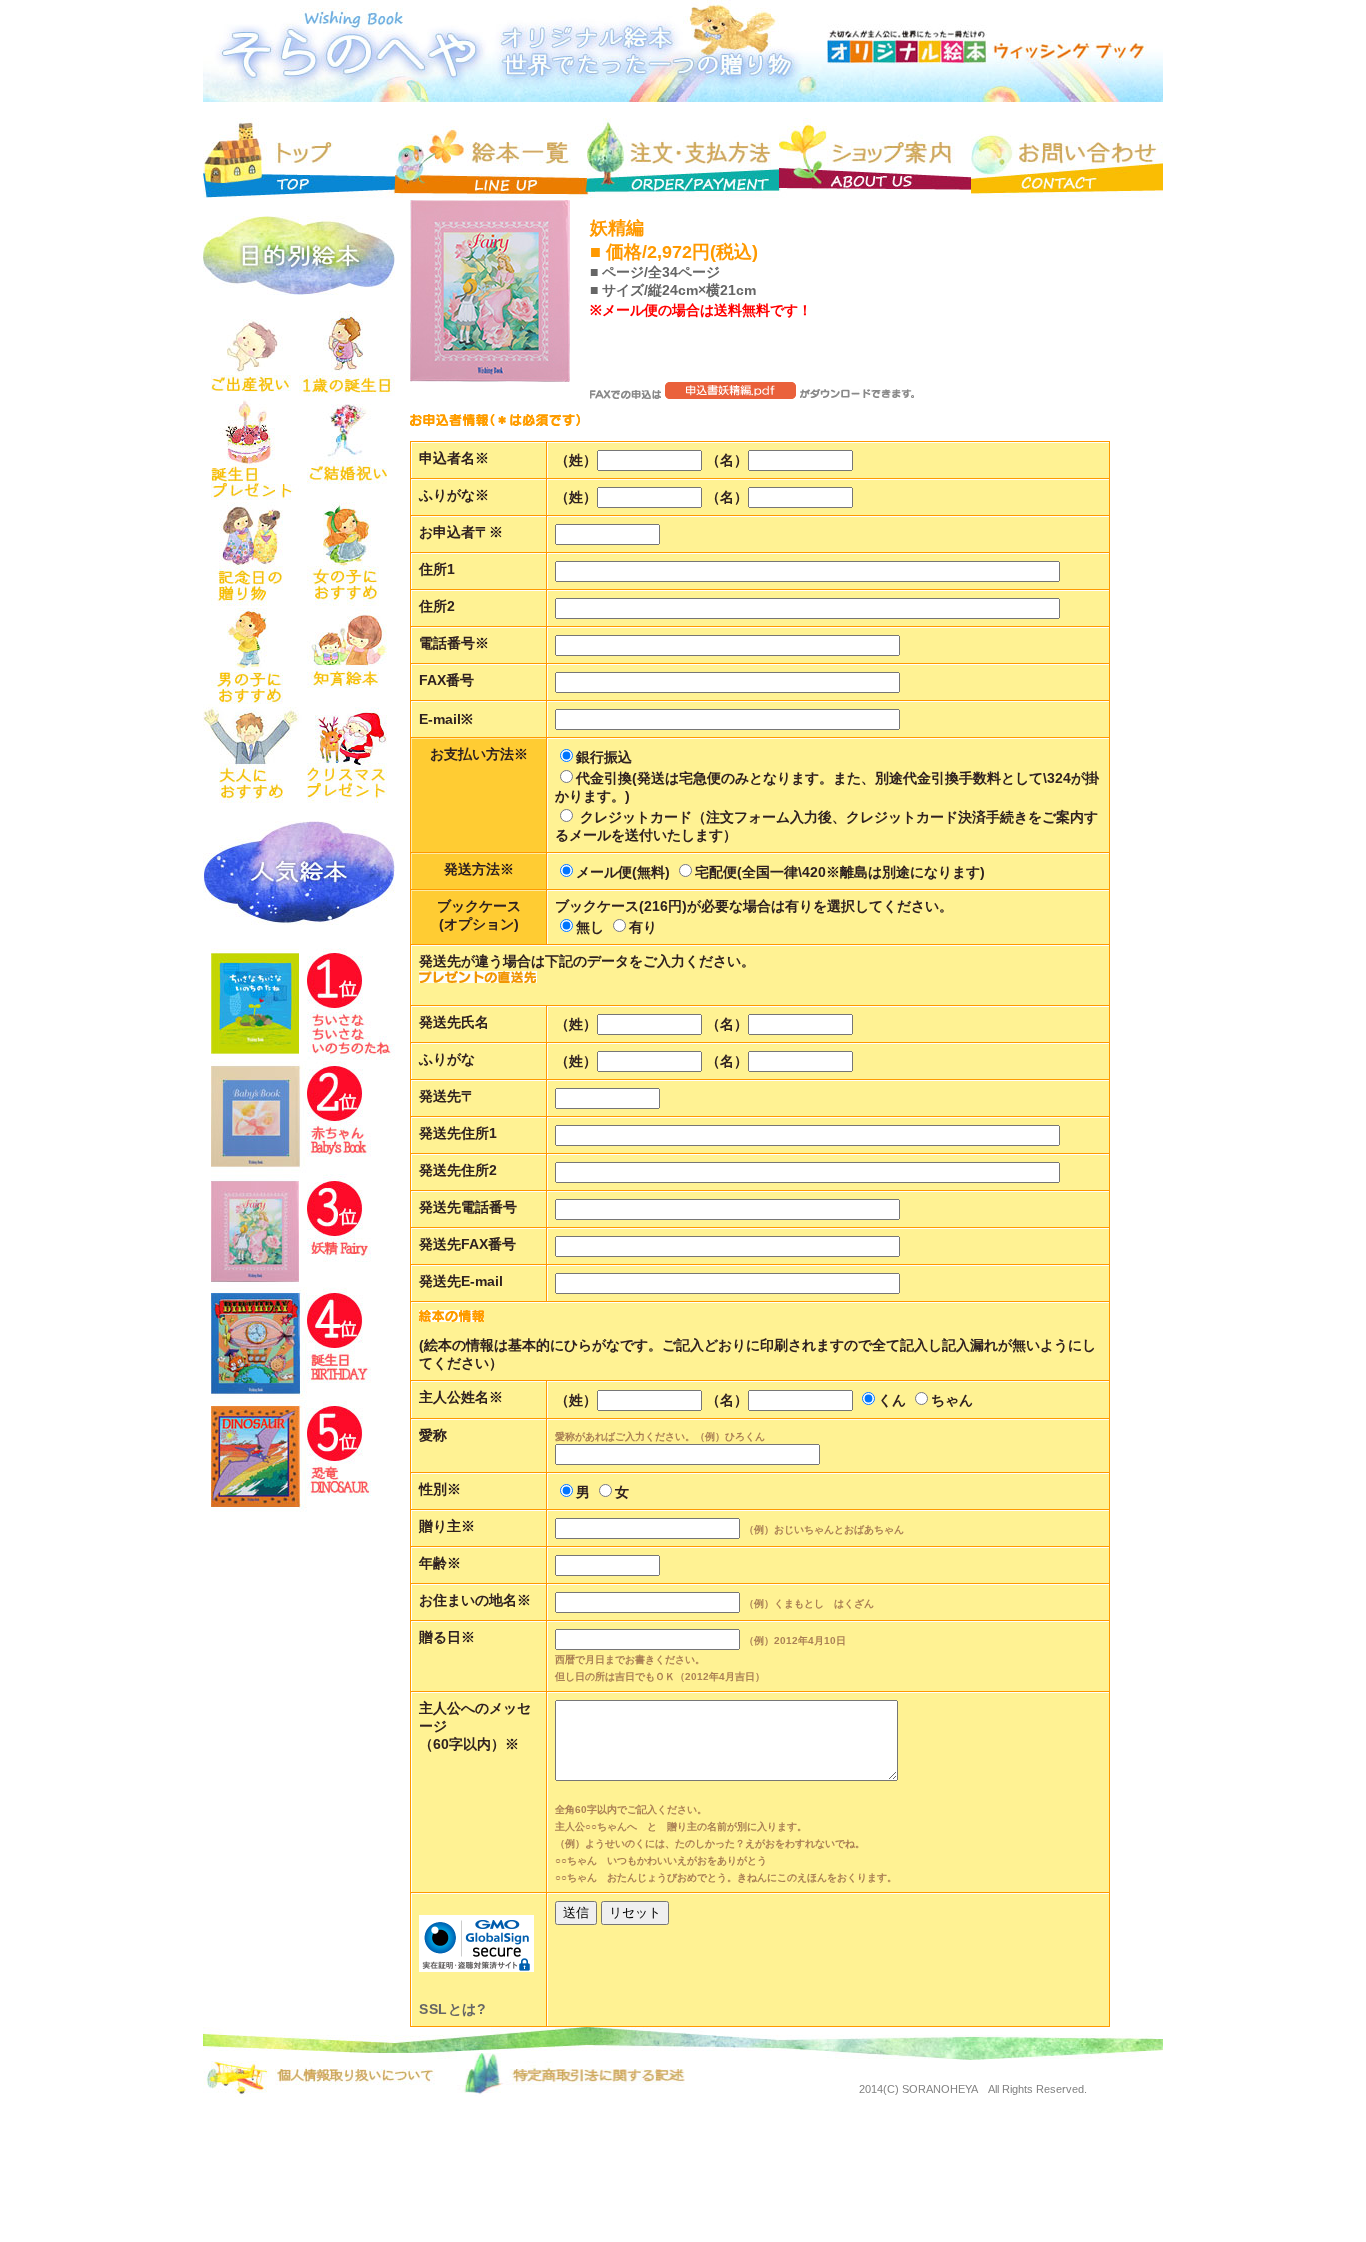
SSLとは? (452, 2009)
